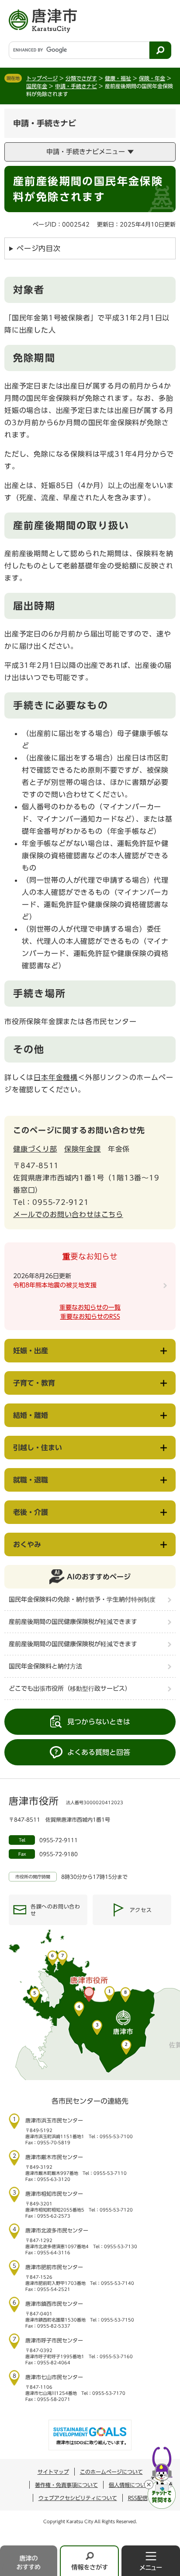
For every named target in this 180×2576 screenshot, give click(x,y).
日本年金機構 (56, 1077)
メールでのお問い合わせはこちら (68, 1214)
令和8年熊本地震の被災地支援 (55, 1285)
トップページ (42, 78)
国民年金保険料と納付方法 (45, 1666)
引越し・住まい (38, 1448)
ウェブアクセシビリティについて (78, 2498)
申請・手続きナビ (76, 86)
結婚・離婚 (31, 1415)
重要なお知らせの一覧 (90, 1307)
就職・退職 (31, 1480)
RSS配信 (138, 2498)
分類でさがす (81, 78)
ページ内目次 (39, 248)
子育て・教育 (34, 1383)
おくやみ (27, 1544)
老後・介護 (31, 1512)
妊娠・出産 (31, 1351)
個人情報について (130, 2485)
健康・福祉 (118, 78)
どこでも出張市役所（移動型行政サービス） (70, 1689)
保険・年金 (152, 78)
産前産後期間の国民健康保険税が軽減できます (73, 1622)
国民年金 (37, 86)
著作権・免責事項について (66, 2485)
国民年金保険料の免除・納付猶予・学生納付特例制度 (82, 1599)
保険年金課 (83, 1149)
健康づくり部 (35, 1149)
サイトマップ (53, 2472)
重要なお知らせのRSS (90, 1317)
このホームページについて (111, 2472)
